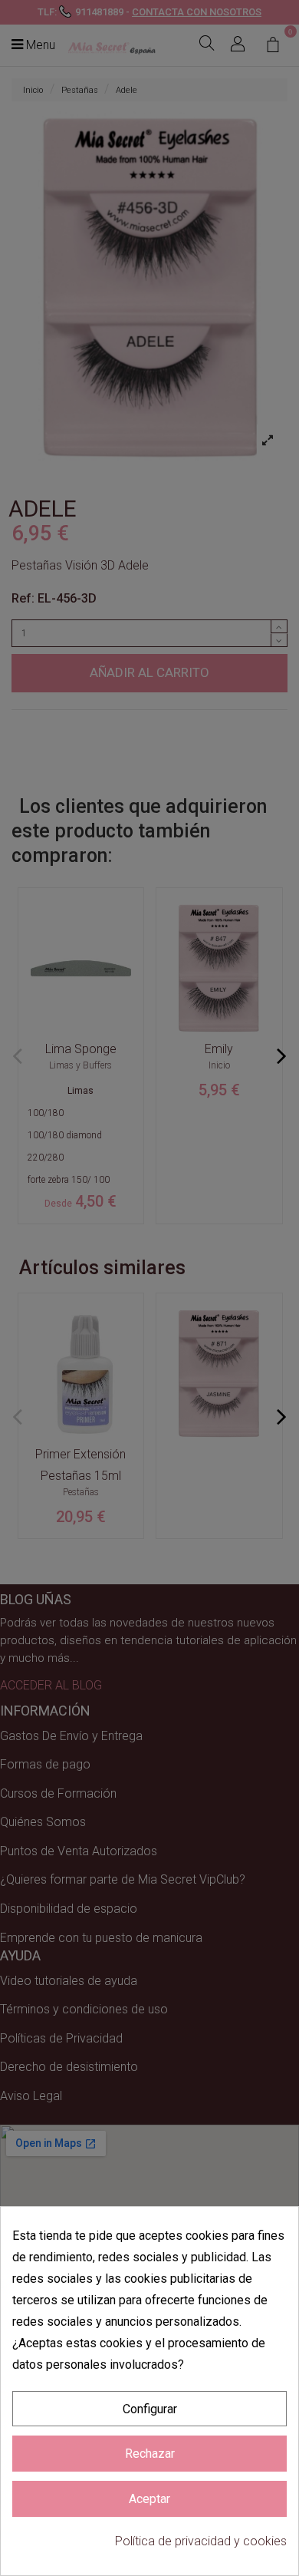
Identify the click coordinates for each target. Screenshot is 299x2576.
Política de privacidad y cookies (201, 2541)
